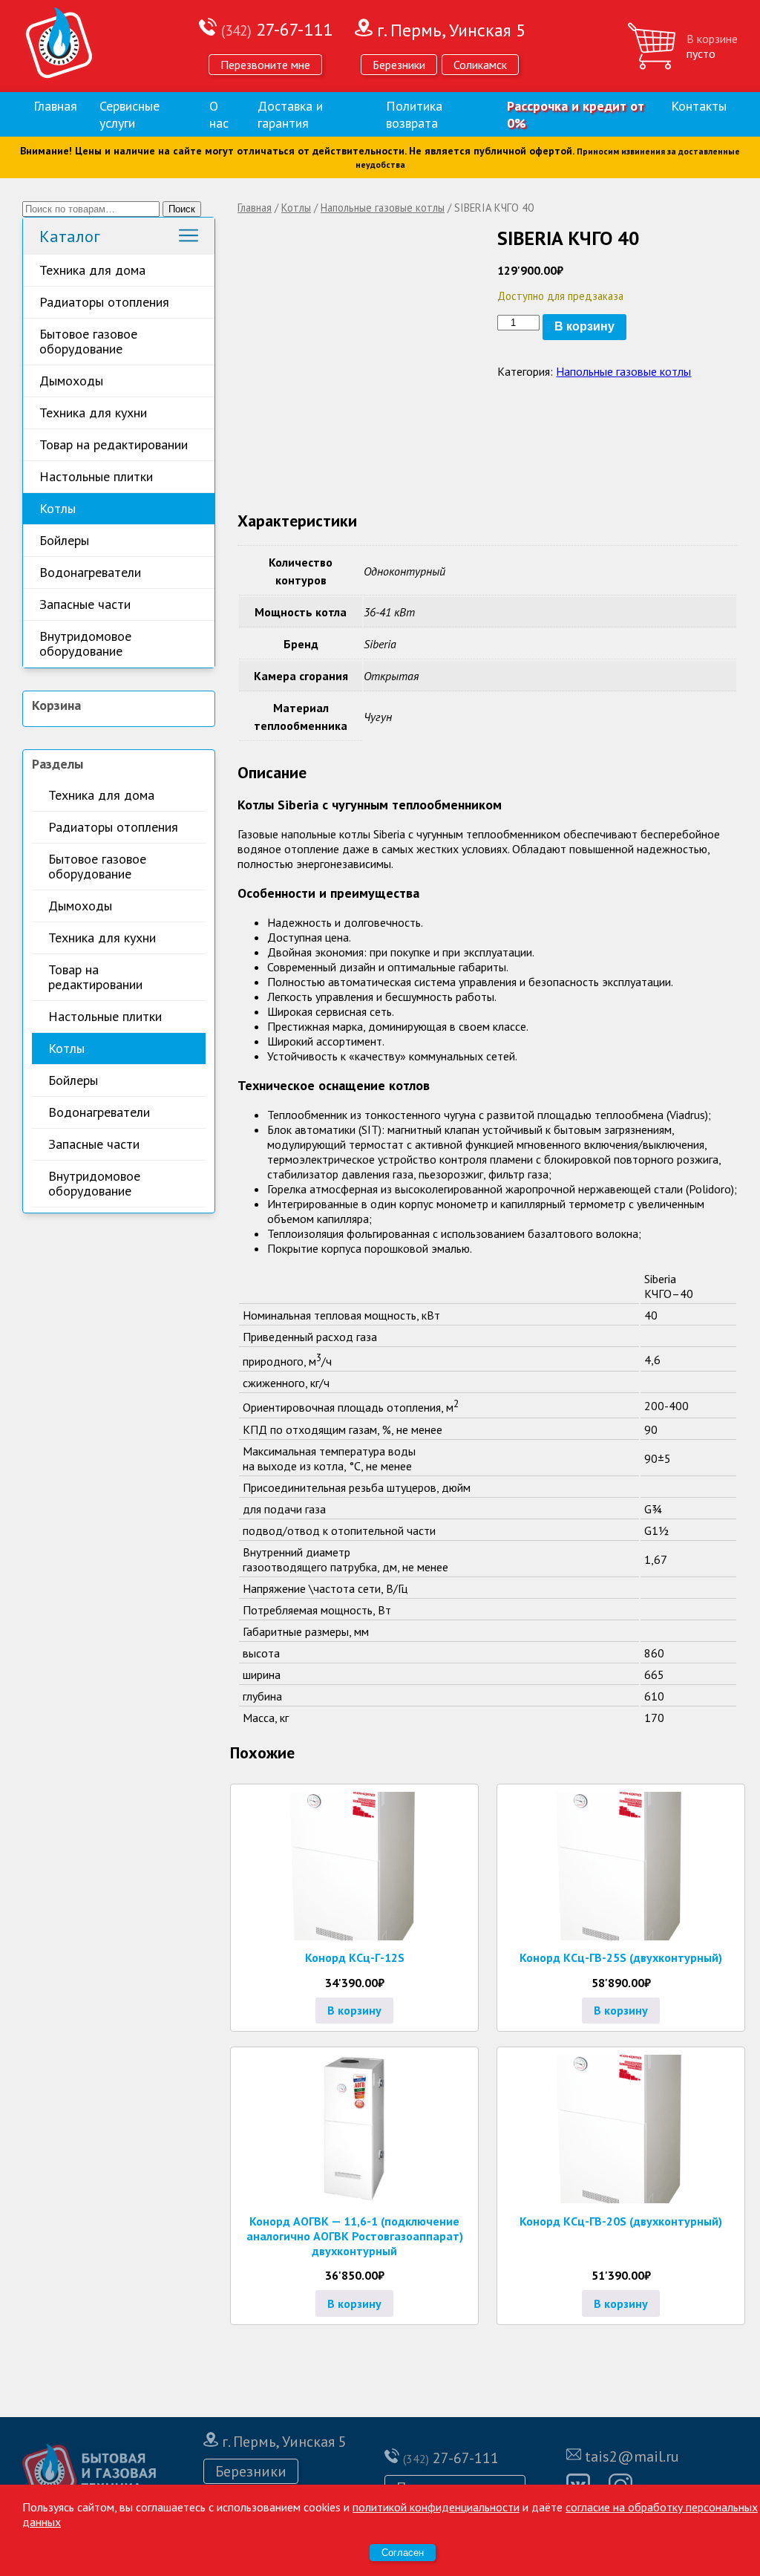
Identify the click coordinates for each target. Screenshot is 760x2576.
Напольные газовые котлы (383, 208)
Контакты (699, 106)
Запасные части (85, 604)
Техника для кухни (93, 413)
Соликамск (480, 65)
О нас (219, 114)
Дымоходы (71, 381)
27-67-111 (277, 29)
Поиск (182, 209)
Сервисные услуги (130, 114)
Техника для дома (92, 270)
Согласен (403, 2553)
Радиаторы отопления (104, 302)
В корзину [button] (354, 2010)
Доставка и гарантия (290, 114)
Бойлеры (64, 540)
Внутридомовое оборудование (85, 643)
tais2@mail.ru (632, 2456)
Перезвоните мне (265, 65)
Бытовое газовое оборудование (88, 341)
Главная (55, 106)
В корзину (584, 326)
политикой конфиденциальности (436, 2507)
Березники (399, 65)
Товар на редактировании (114, 444)
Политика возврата (414, 114)
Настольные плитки (96, 476)
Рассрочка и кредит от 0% (576, 114)
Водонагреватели (90, 572)
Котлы (58, 508)
